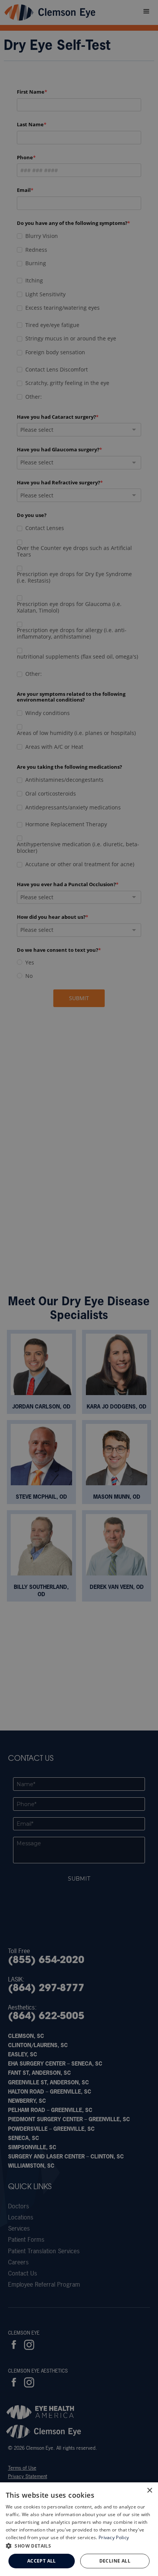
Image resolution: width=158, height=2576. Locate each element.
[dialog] (79, 2529)
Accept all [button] (42, 2561)
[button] (79, 2546)
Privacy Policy (114, 2537)
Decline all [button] (115, 2561)
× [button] (149, 2491)
